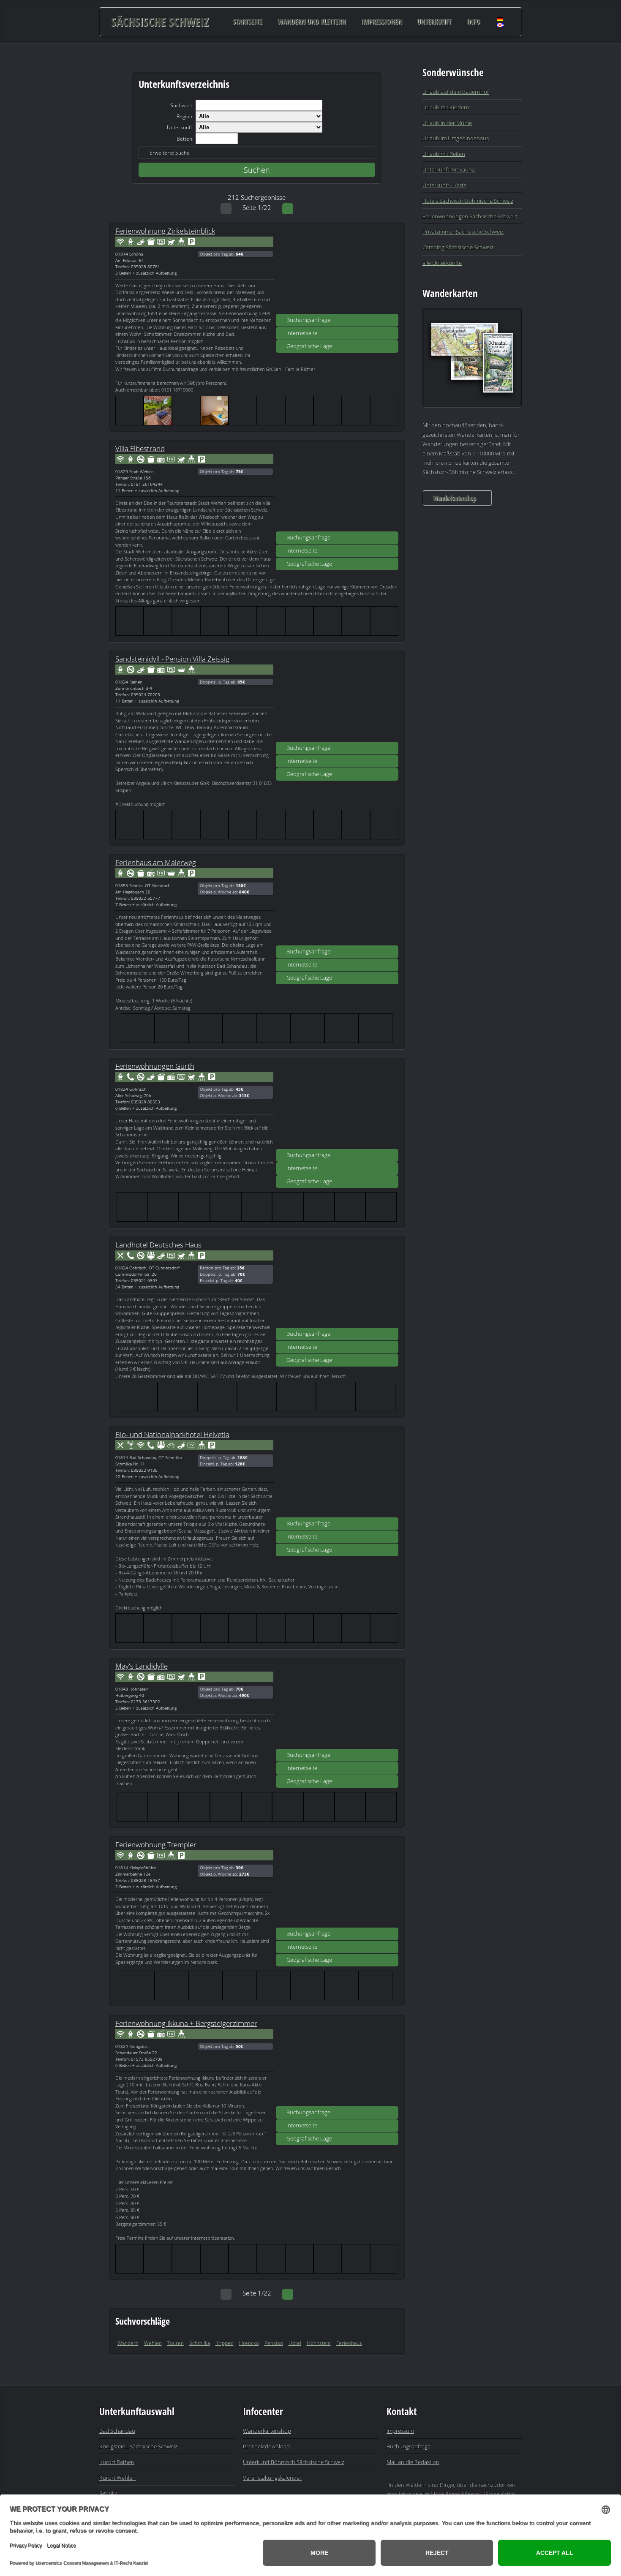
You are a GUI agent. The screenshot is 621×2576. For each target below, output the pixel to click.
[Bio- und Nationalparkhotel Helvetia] (337, 1475)
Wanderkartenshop (454, 498)
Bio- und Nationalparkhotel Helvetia (172, 1434)
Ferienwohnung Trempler (156, 1844)
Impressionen (382, 22)
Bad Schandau (117, 2431)
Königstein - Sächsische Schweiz (138, 2446)
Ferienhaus (349, 2343)
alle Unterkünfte (442, 263)
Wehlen (153, 2343)
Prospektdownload (266, 2446)
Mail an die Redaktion (413, 2462)
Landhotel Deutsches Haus (158, 1244)
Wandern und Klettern (312, 22)
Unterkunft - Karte (444, 185)
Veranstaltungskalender (272, 2478)
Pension (274, 2343)
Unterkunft (434, 22)
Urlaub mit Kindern (446, 107)
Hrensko (249, 2343)
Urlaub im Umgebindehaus (456, 138)
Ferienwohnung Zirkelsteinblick (165, 231)
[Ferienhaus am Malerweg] (337, 903)
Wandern (128, 2343)
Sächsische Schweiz (160, 22)
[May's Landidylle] (337, 1706)
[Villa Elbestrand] (337, 489)
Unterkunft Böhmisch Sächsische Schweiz (294, 2462)
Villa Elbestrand (140, 448)
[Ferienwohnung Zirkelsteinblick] (337, 271)
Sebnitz (108, 2493)
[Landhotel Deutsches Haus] (337, 1285)
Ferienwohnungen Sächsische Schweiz (470, 216)
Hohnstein (319, 2343)
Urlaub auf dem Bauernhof (456, 92)
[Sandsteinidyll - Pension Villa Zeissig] (337, 699)
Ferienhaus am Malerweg (156, 862)
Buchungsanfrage (308, 320)
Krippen (225, 2343)
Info (474, 22)
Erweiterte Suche (170, 153)
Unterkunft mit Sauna (449, 169)
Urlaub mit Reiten (444, 154)
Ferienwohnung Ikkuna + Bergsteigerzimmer (186, 2023)
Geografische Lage (309, 346)
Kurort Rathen (117, 2462)
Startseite (248, 22)
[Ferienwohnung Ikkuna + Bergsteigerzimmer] (337, 2064)
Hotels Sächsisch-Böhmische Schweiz (468, 201)
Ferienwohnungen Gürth (155, 1066)
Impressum (400, 2431)
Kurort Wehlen (117, 2478)
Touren (176, 2343)
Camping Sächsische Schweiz (458, 247)
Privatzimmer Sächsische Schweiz (463, 231)
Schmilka (200, 2343)
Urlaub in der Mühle (447, 123)
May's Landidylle (142, 1666)
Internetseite (302, 333)
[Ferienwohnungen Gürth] (337, 1106)
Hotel (295, 2343)
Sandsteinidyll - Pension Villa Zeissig (172, 659)
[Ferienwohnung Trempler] (337, 1885)
